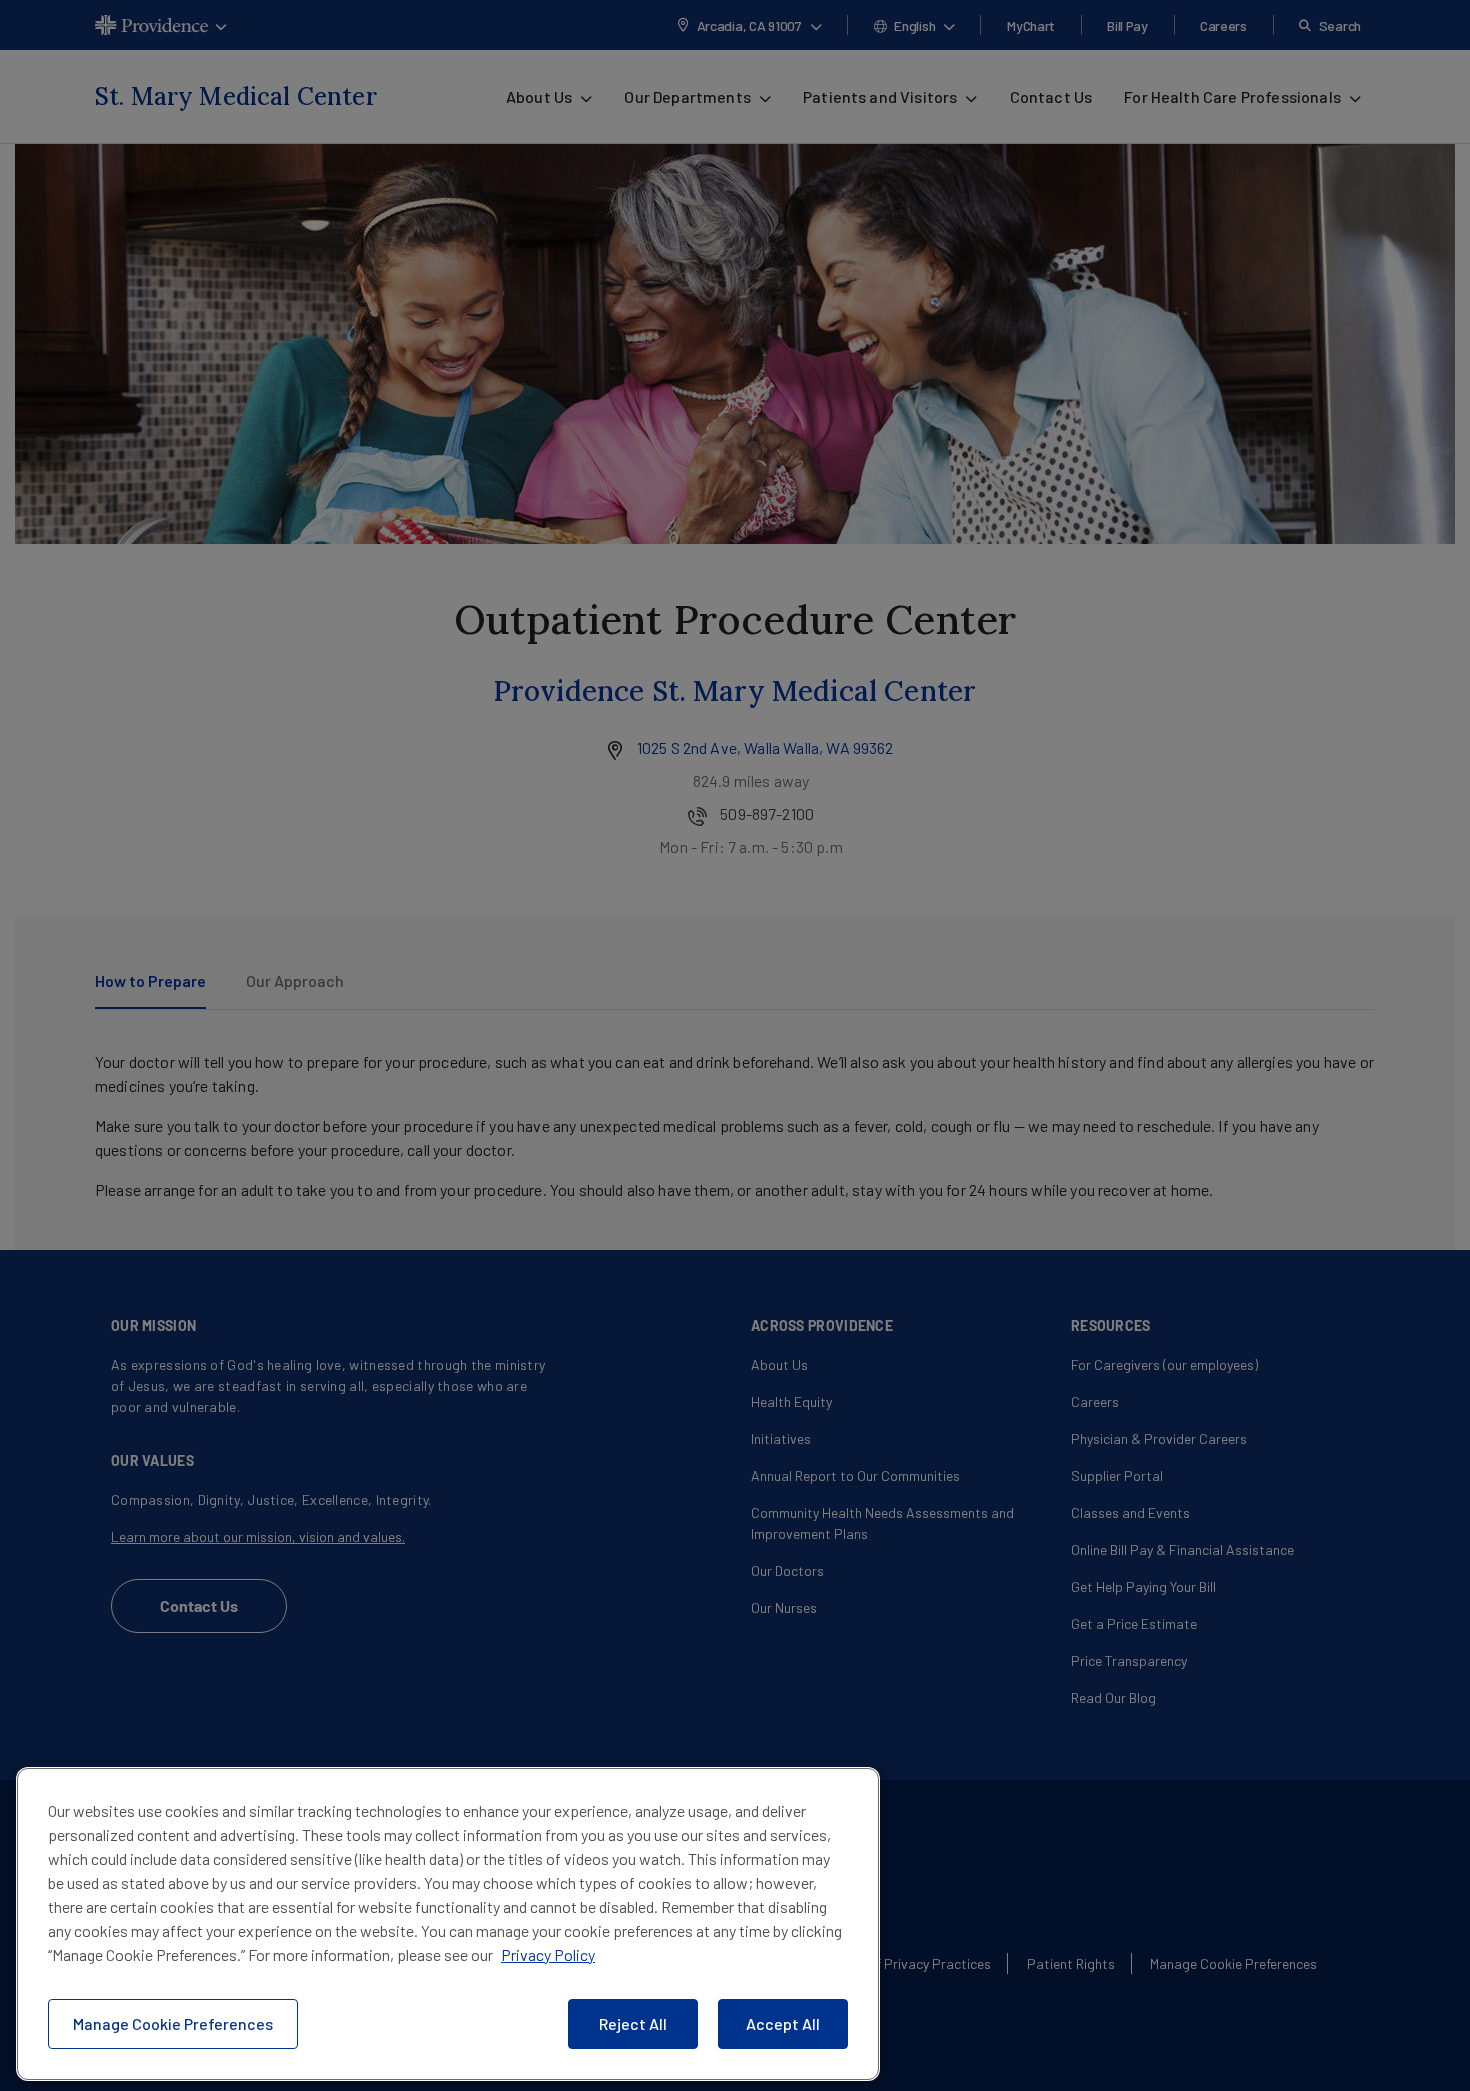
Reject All (633, 2023)
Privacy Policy (548, 1954)
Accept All (783, 2023)
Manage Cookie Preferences (173, 2023)
